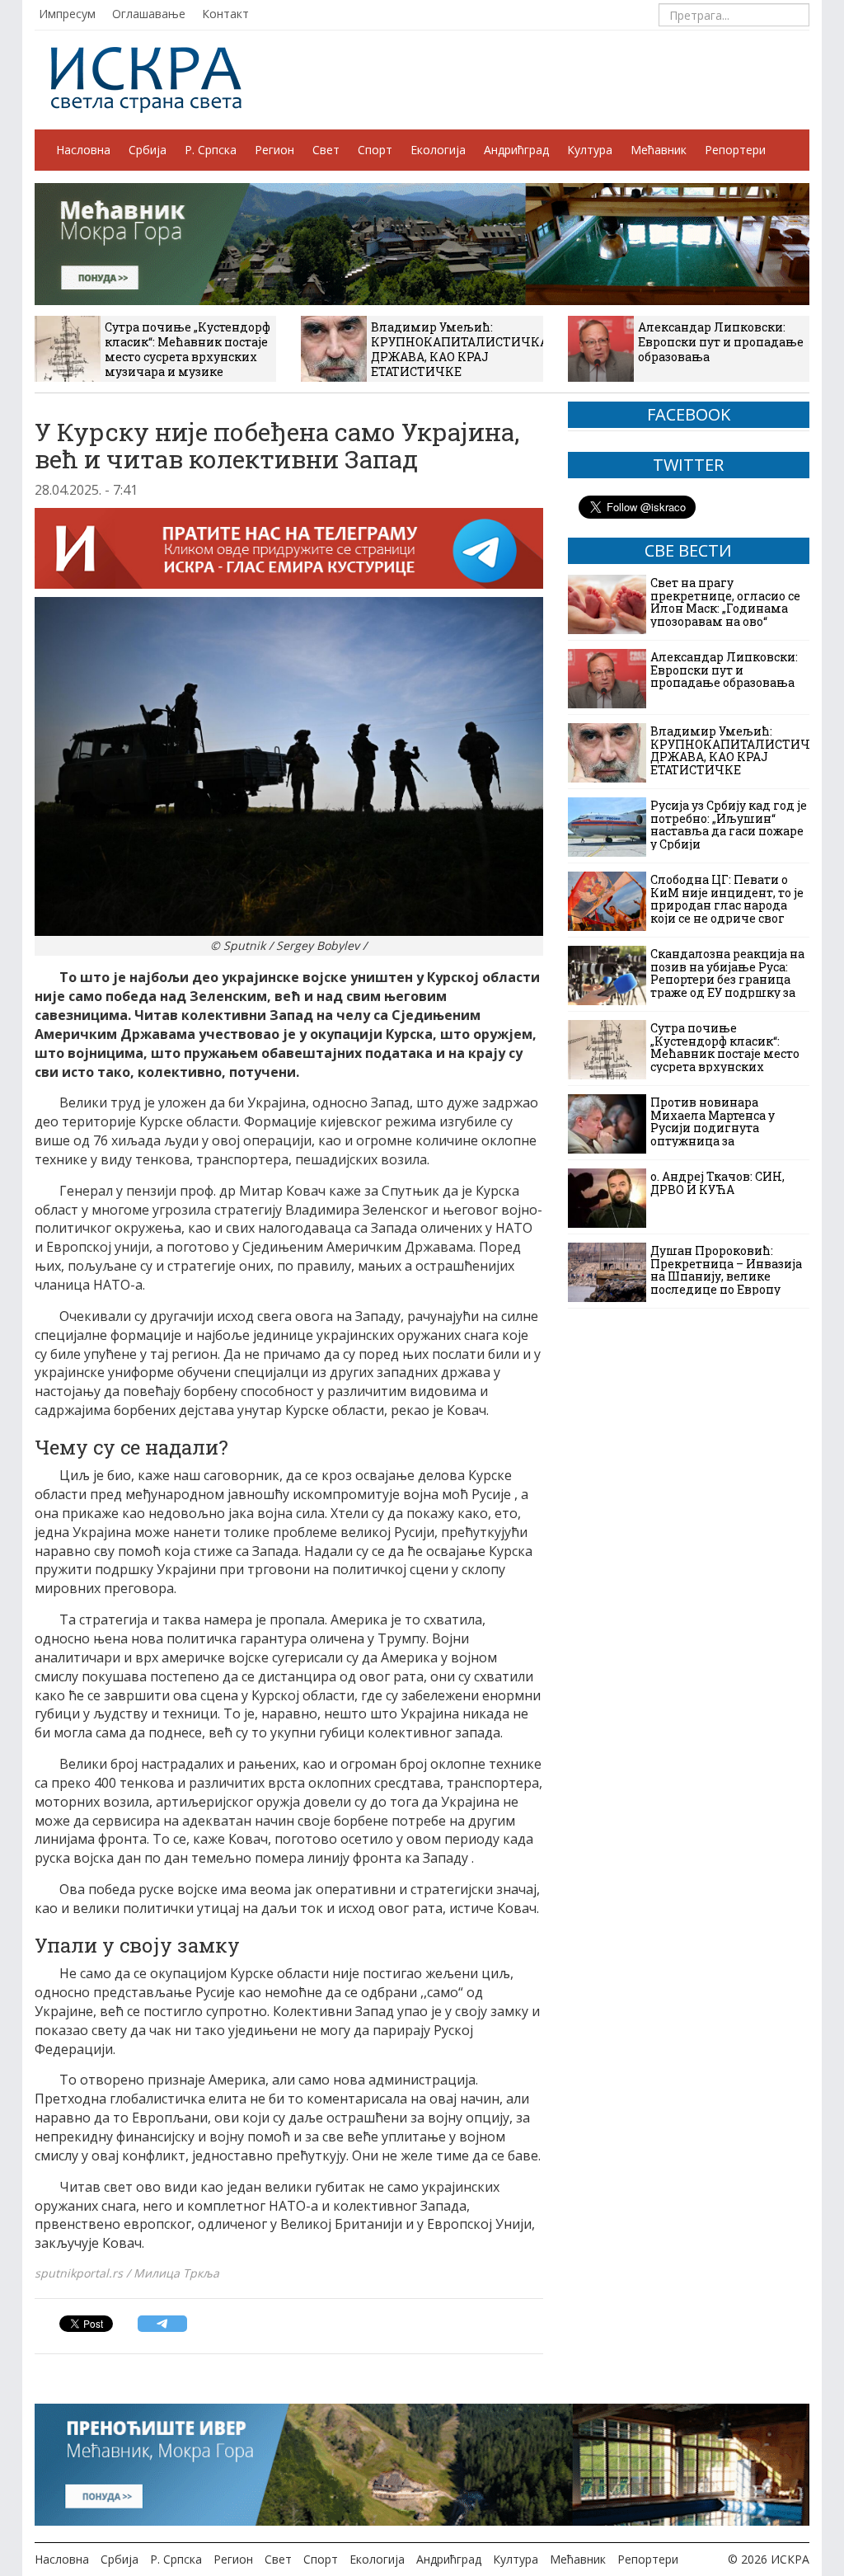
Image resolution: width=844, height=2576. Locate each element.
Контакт (225, 14)
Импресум (67, 14)
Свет (326, 150)
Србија (148, 150)
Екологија (438, 150)
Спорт (375, 150)
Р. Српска (211, 150)
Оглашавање (149, 14)
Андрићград (516, 150)
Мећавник (659, 150)
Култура (590, 150)
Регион (274, 150)
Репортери (735, 150)
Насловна (83, 150)
